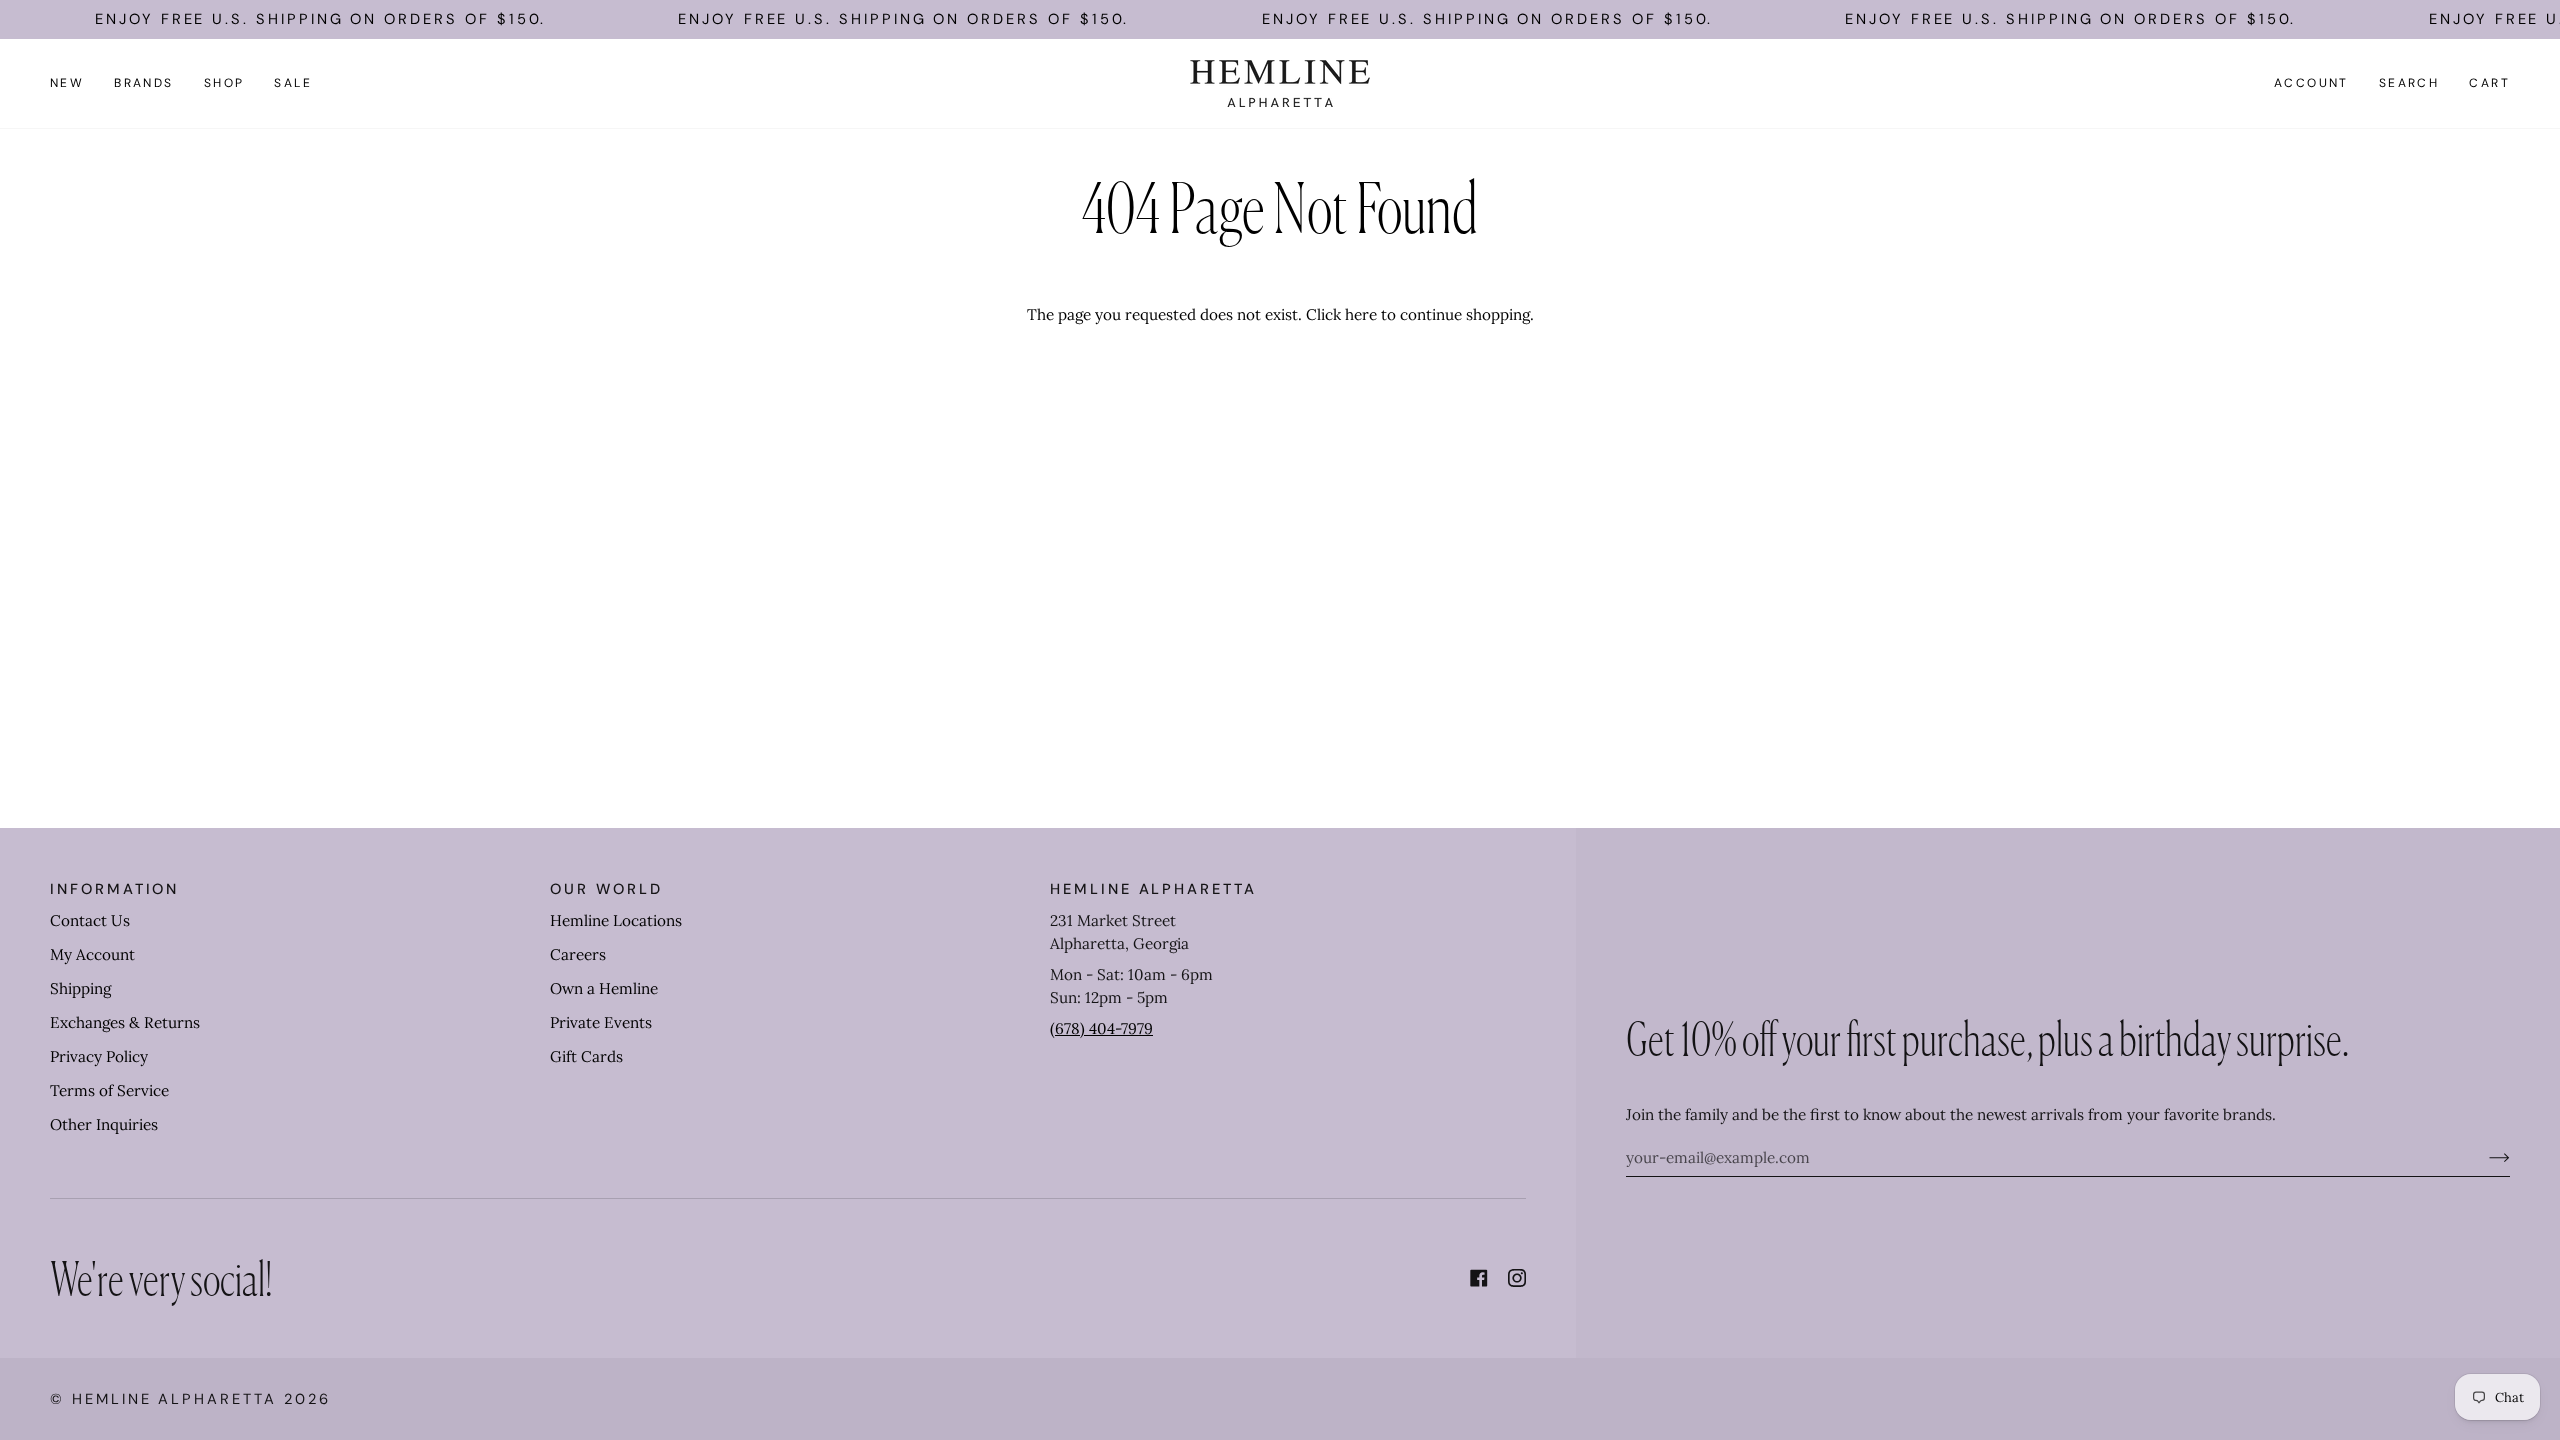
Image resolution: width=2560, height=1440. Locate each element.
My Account (92, 954)
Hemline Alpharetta (174, 1399)
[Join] (2483, 1157)
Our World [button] (606, 889)
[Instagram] (1517, 1278)
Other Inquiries (104, 1124)
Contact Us (90, 920)
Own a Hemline (604, 988)
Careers (578, 954)
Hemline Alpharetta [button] (1153, 889)
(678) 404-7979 (1101, 1028)
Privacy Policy (99, 1056)
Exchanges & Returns (125, 1022)
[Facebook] (1479, 1278)
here (1361, 314)
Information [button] (114, 889)
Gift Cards (586, 1056)
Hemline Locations (616, 920)
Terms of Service (109, 1090)
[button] (144, 83)
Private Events (601, 1022)
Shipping (80, 988)
